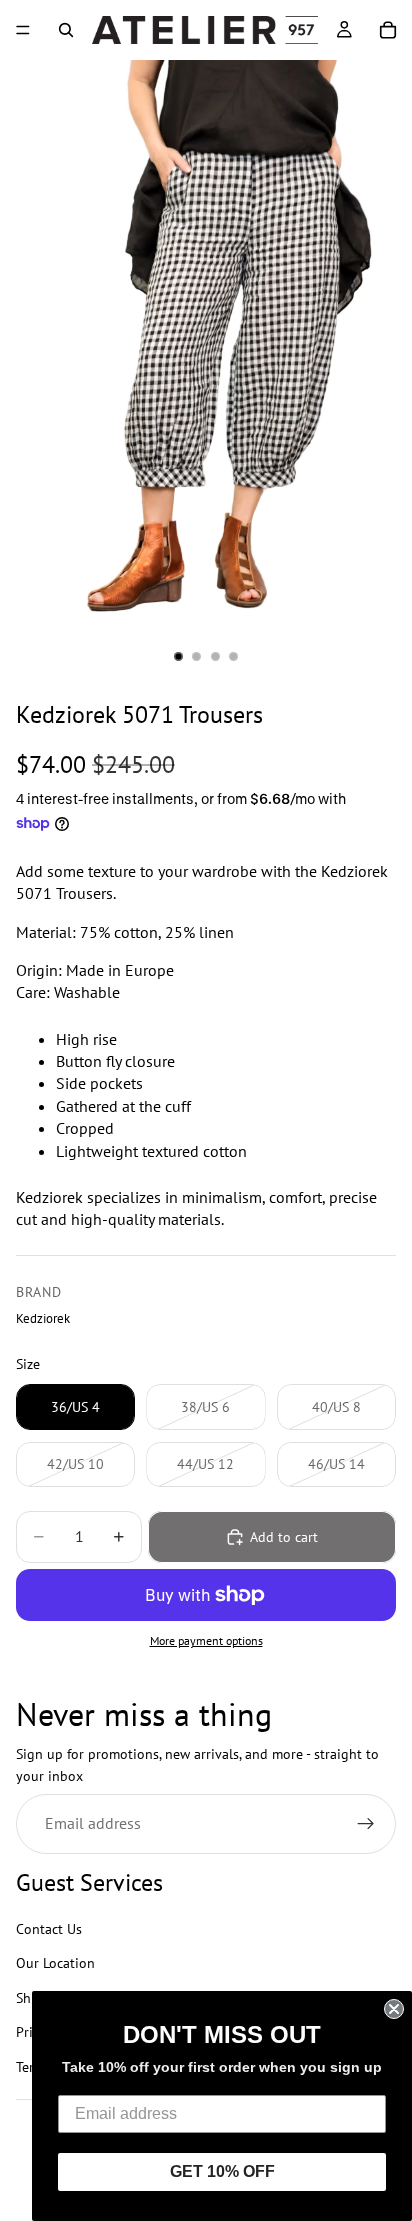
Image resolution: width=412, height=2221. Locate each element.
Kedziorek (43, 1318)
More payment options (206, 1640)
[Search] (66, 30)
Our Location (55, 1964)
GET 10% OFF (222, 2171)
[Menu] (23, 30)
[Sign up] (366, 1824)
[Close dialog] (394, 2009)
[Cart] (388, 30)
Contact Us (49, 1929)
